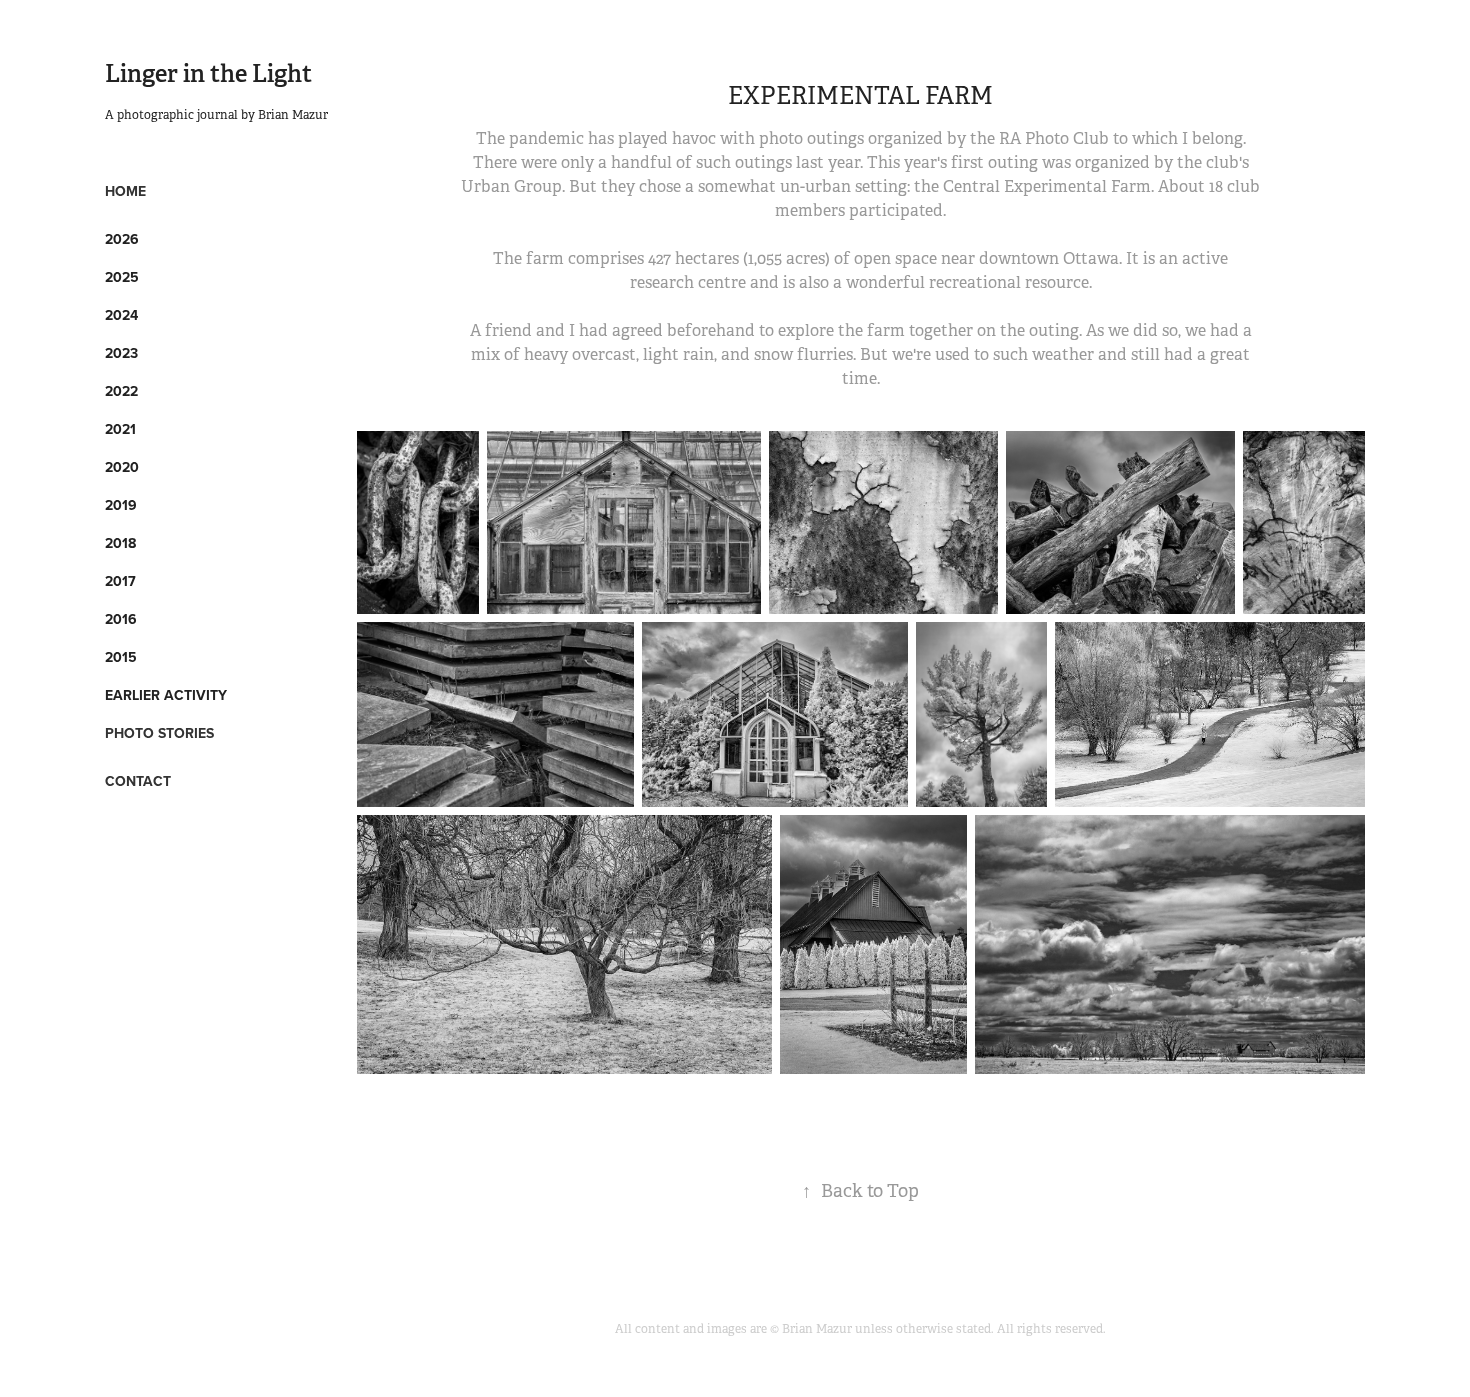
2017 (120, 581)
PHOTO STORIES (159, 733)
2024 (121, 315)
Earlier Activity (166, 695)
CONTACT (138, 781)
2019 (121, 505)
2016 (121, 619)
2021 (120, 429)
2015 (121, 657)
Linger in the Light (208, 73)
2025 (122, 277)
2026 (122, 239)
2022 (121, 391)
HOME (125, 191)
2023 (121, 353)
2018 (120, 543)
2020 (122, 467)
